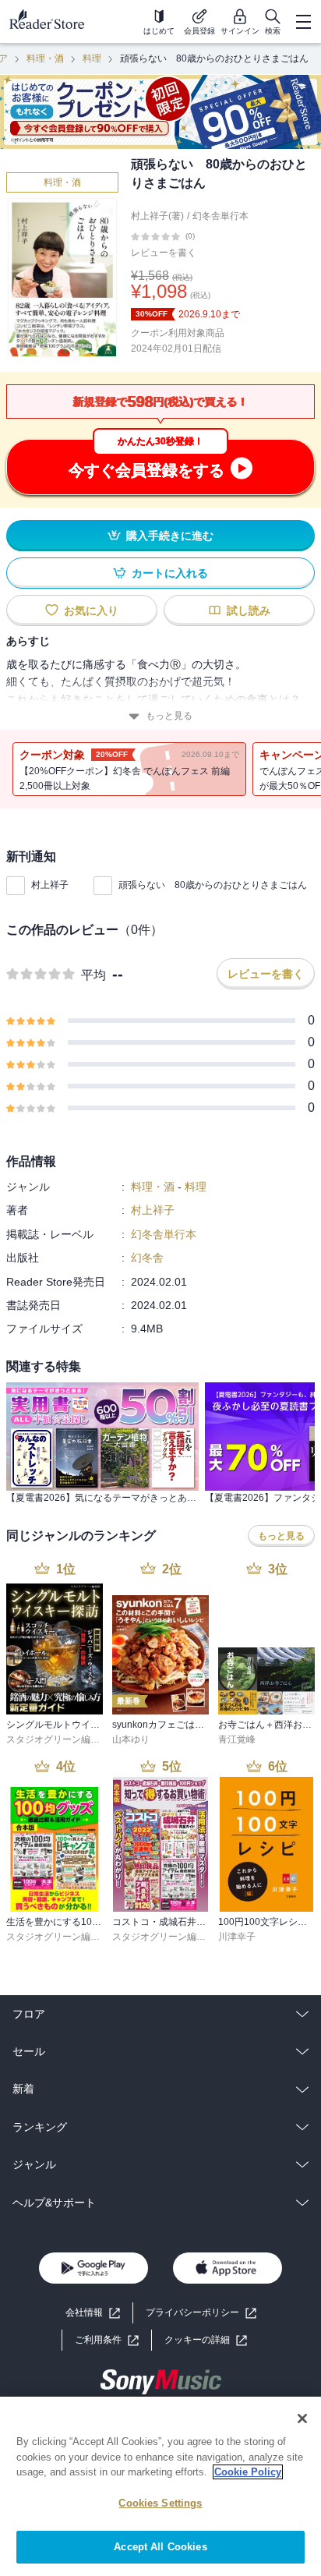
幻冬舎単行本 (220, 216)
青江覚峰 (237, 1739)
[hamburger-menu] (303, 22)
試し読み (249, 610)
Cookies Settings (160, 2503)
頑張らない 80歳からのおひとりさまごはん (213, 885)
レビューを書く (164, 253)
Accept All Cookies (160, 2547)
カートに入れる (170, 573)
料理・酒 (45, 58)
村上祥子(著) (157, 216)
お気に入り (91, 610)
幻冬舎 (147, 1258)
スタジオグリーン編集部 (58, 1739)
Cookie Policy (248, 2472)
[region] (160, 2486)
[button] (206, 2340)
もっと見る (169, 716)
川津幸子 (237, 1937)
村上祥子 (50, 885)
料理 (92, 58)
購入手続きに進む (170, 536)
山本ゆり (131, 1739)
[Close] (302, 2419)
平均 (93, 975)
